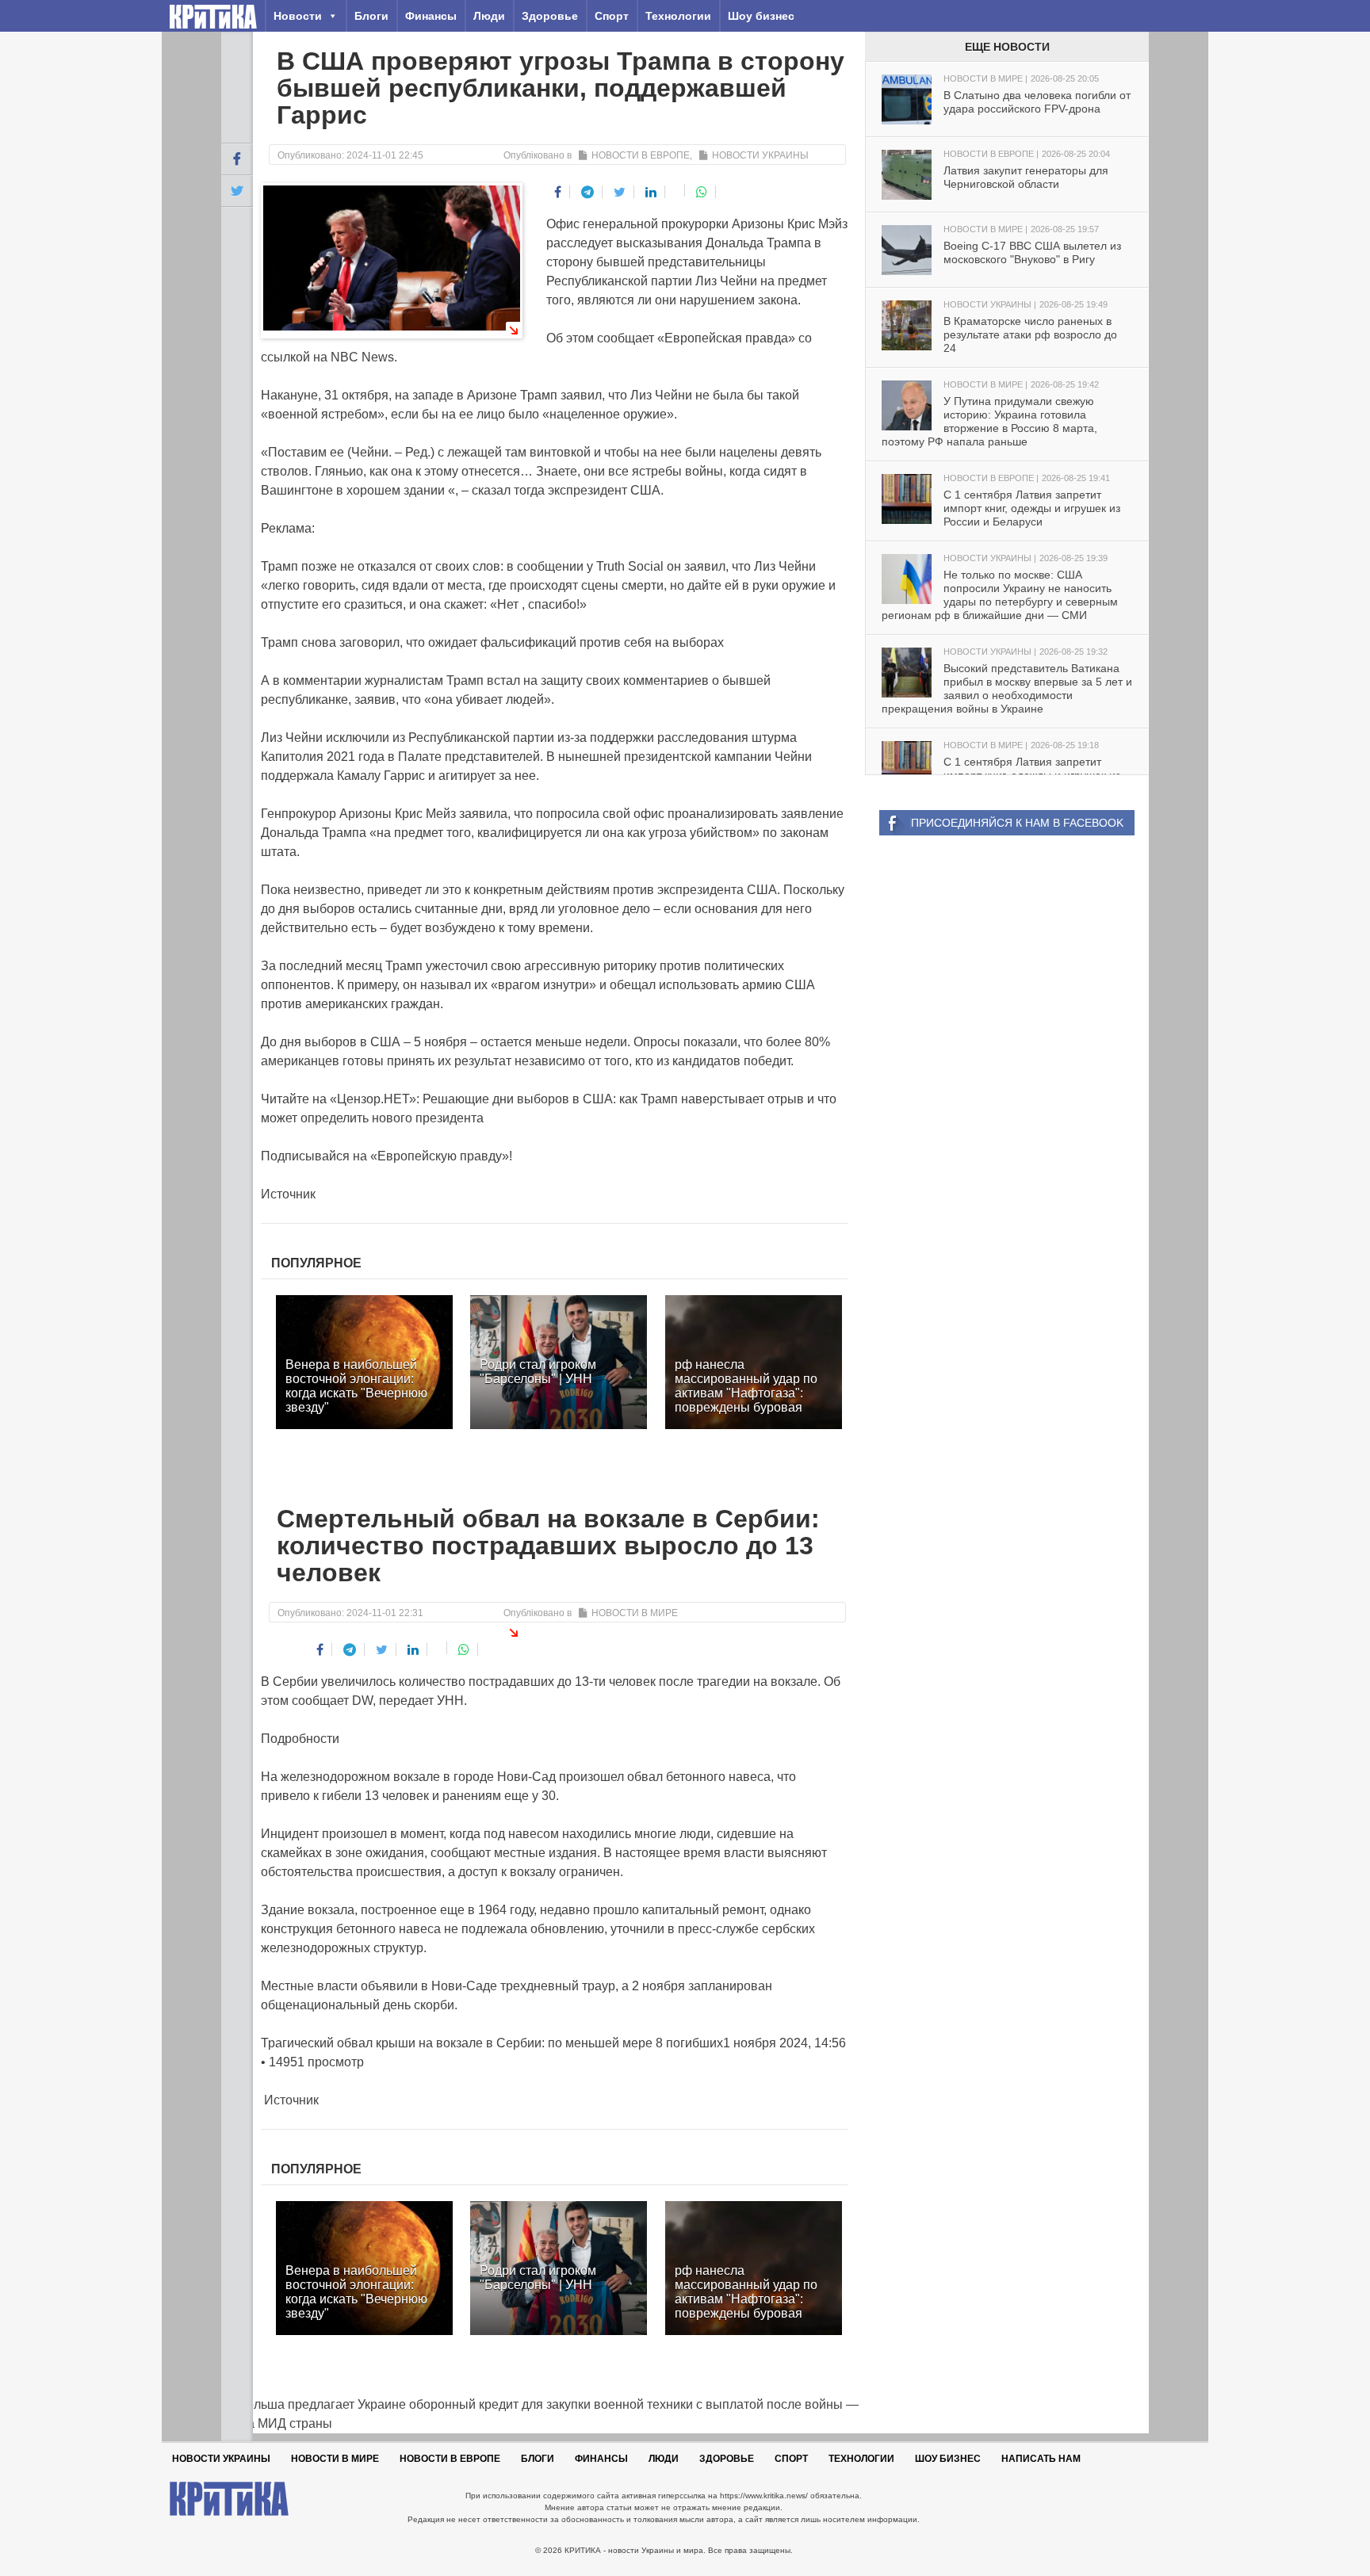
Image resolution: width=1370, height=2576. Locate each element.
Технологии (678, 16)
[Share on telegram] (588, 192)
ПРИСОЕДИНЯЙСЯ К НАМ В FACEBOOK (1017, 823)
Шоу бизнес (761, 16)
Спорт (612, 16)
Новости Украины (760, 155)
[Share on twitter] (620, 192)
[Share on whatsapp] (702, 192)
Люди (489, 16)
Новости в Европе (641, 155)
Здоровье (550, 16)
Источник (288, 1194)
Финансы (431, 16)
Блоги (371, 16)
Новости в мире (635, 1613)
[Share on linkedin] (651, 192)
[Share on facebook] (558, 192)
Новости (298, 16)
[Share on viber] (677, 190)
